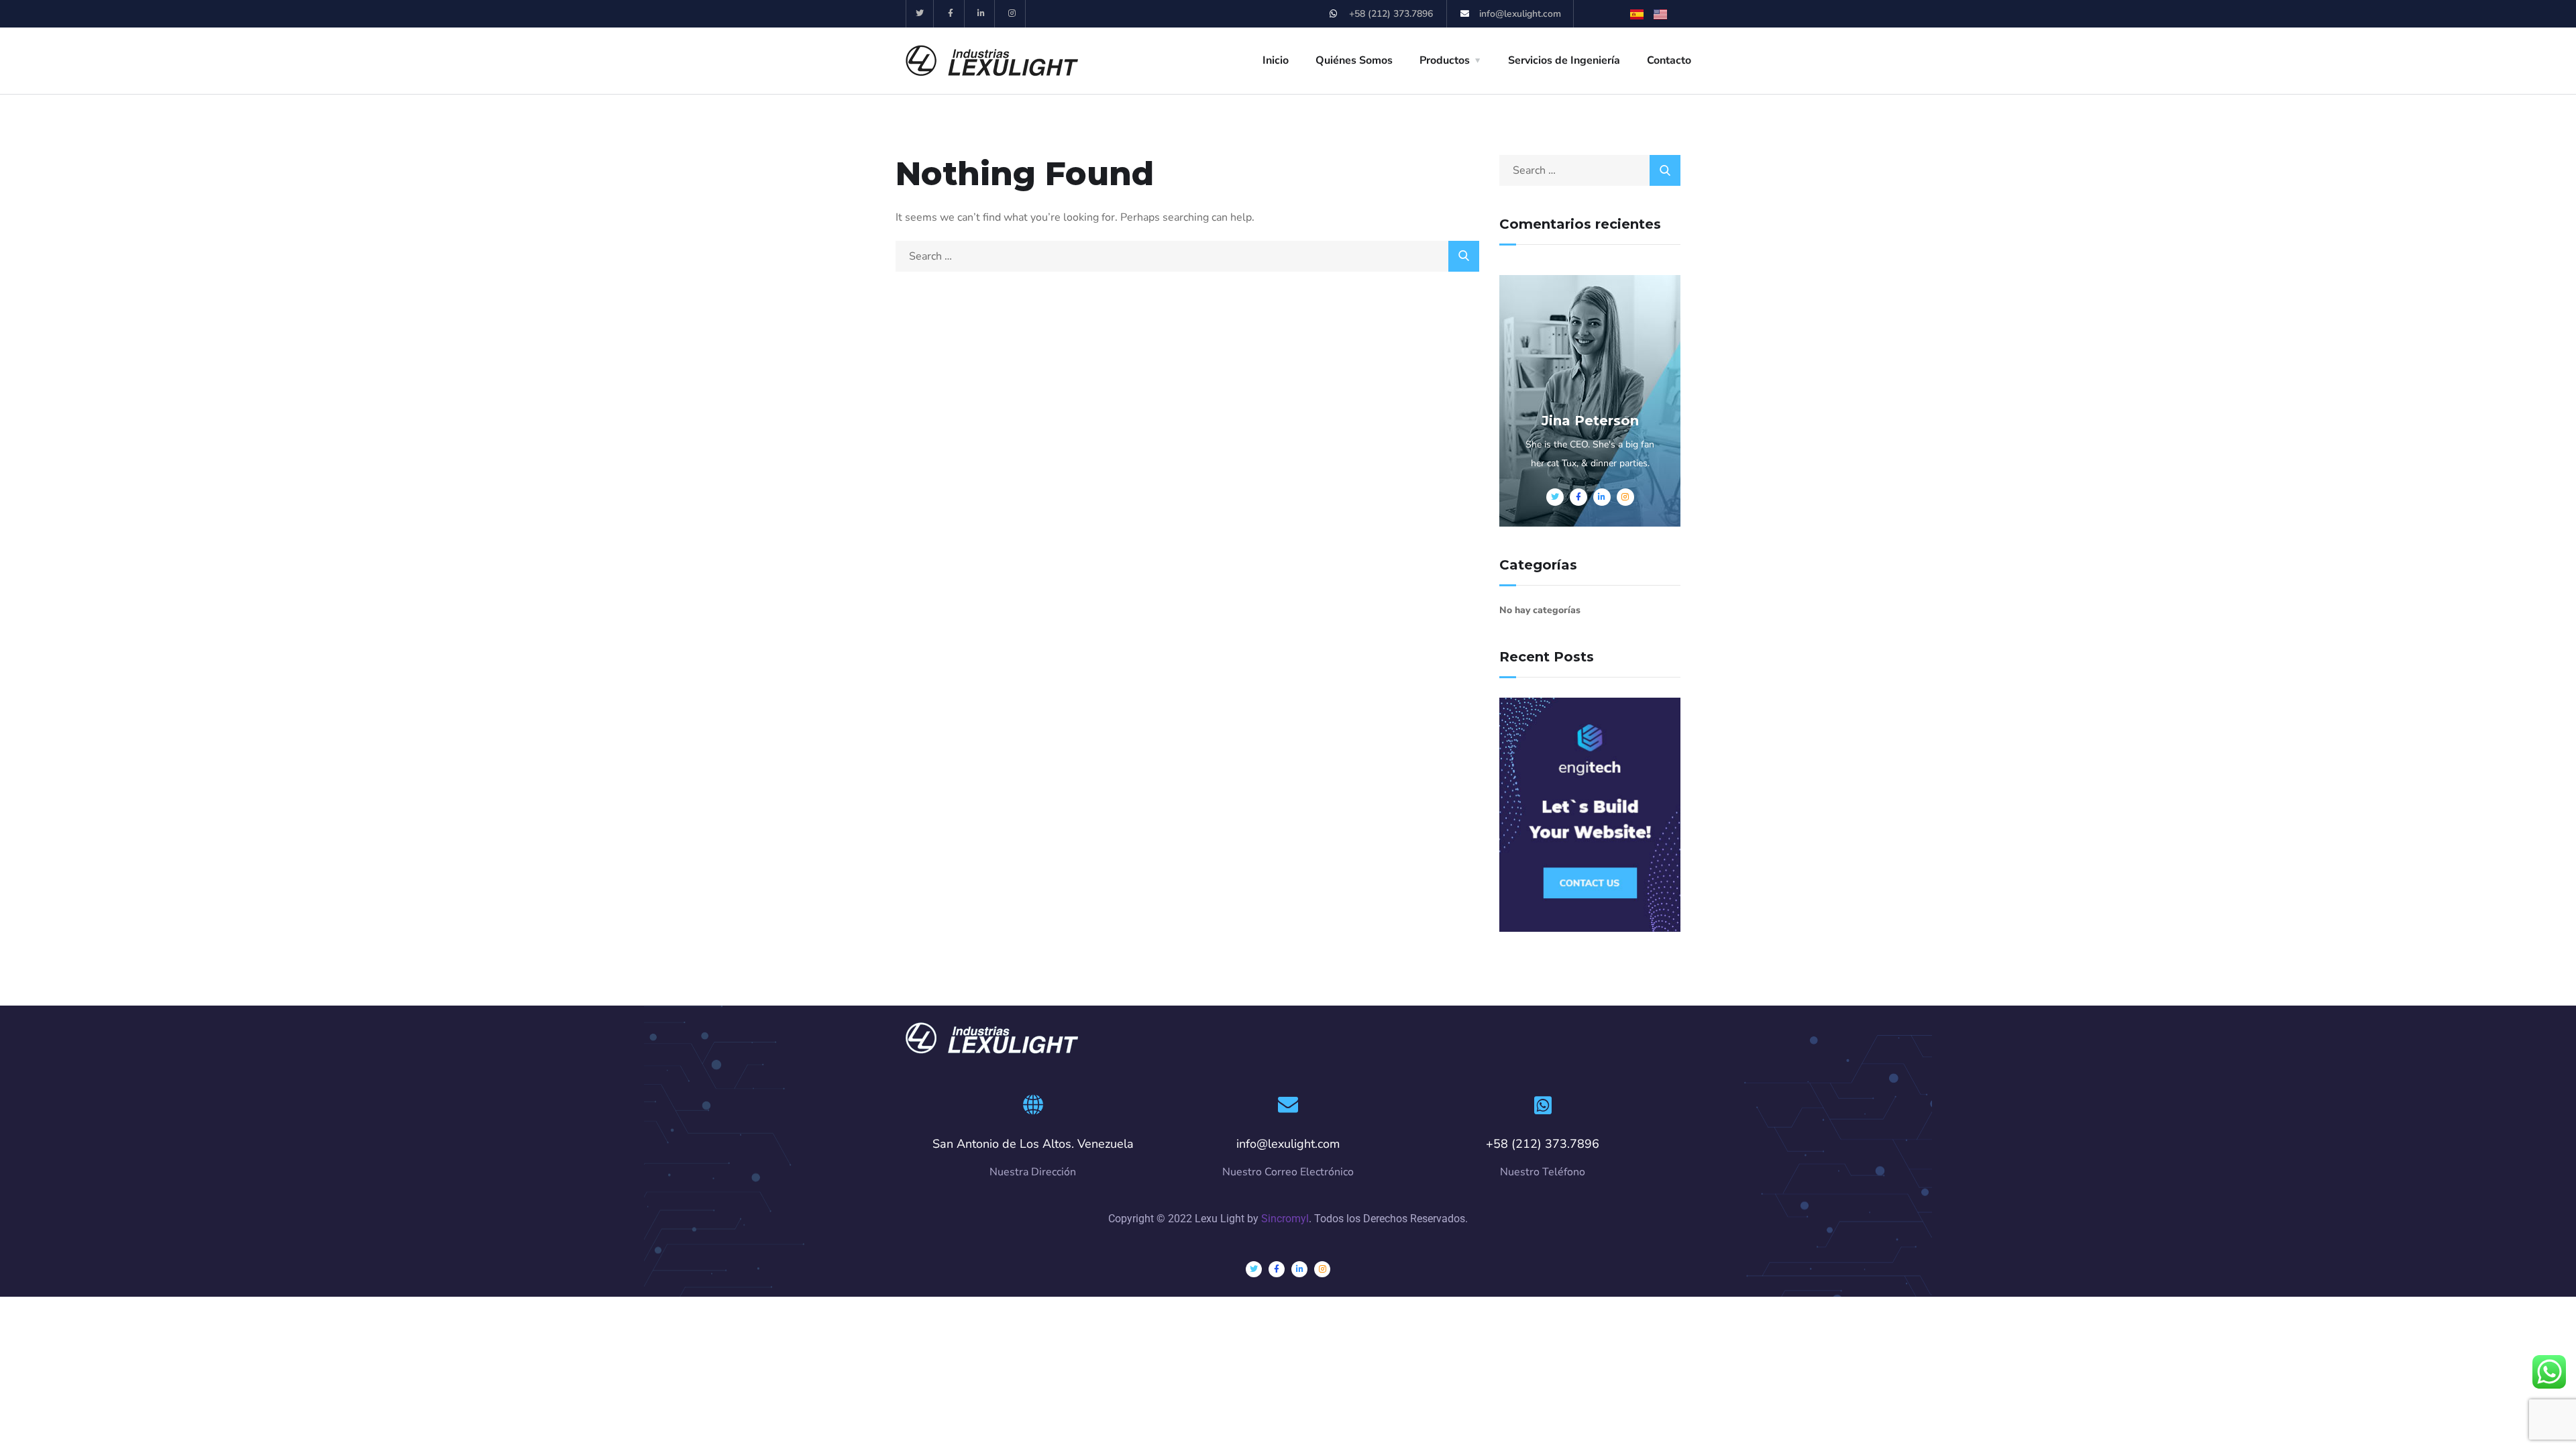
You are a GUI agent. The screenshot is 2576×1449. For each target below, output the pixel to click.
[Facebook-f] (951, 14)
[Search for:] (1187, 256)
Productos (1445, 60)
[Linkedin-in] (982, 14)
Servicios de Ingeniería (1564, 60)
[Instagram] (1012, 14)
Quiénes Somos (1354, 60)
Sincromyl (1285, 1219)
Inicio (1276, 60)
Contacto (1669, 60)
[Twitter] (920, 14)
